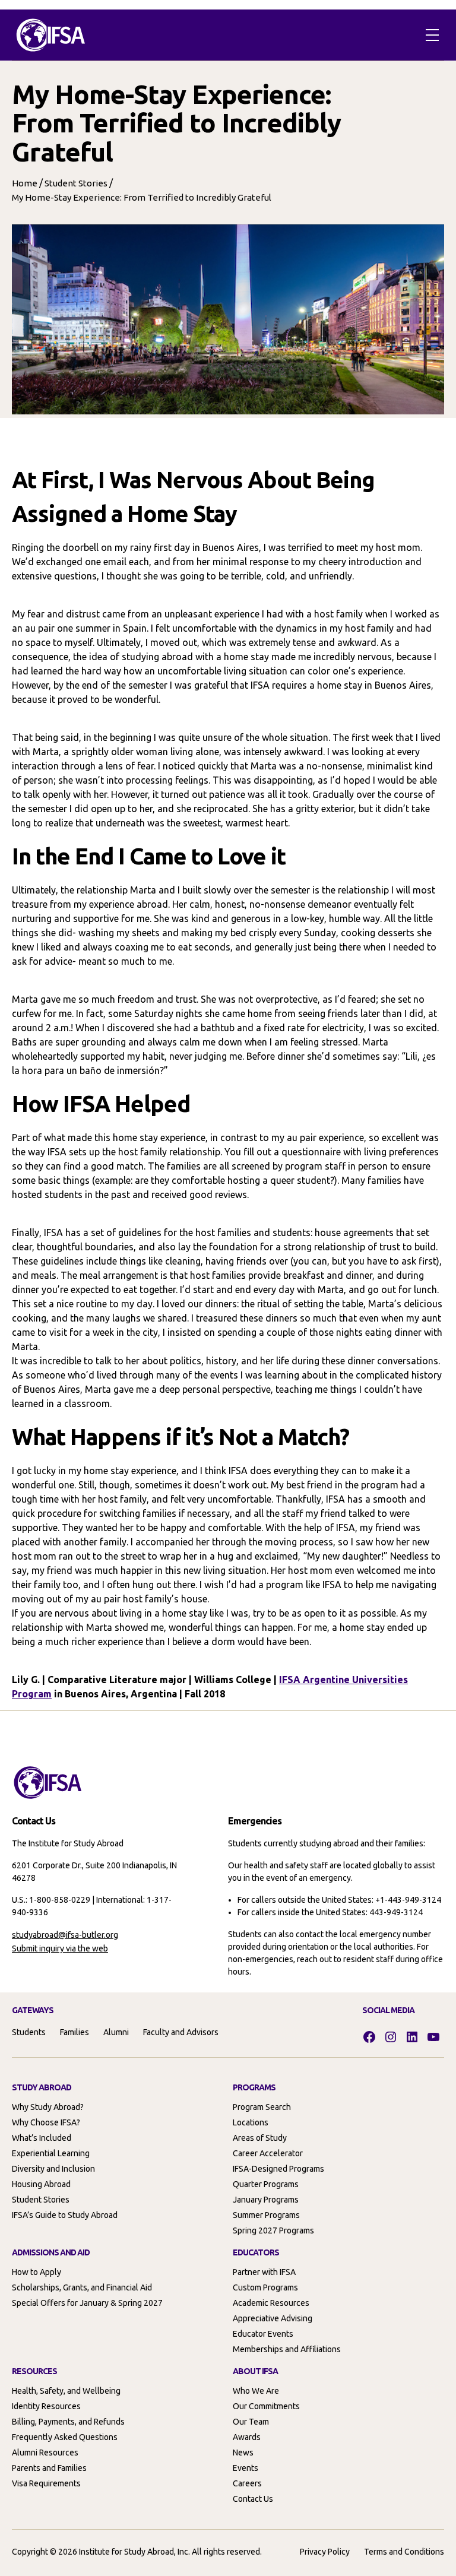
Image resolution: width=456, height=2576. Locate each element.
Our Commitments (266, 2406)
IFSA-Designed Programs (278, 2169)
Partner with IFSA (264, 2272)
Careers (247, 2483)
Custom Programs (265, 2287)
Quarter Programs (266, 2184)
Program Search (262, 2107)
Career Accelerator (268, 2153)
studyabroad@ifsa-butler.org (65, 1935)
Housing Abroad (41, 2184)
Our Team (251, 2422)
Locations (251, 2122)
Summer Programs (266, 2215)
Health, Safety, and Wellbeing (66, 2391)
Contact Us (253, 2499)
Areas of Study (260, 2138)
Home (25, 183)
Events (246, 2468)
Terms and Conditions (404, 2552)
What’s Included (42, 2138)
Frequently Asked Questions (65, 2437)
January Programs (266, 2200)
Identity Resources (46, 2406)
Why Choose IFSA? (46, 2122)
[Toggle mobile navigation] (432, 35)
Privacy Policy (325, 2552)
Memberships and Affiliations (287, 2349)
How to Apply (37, 2272)
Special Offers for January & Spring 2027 (87, 2303)
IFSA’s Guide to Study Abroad (65, 2215)
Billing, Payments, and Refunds (68, 2422)
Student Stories (76, 183)
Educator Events (263, 2334)
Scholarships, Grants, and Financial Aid (82, 2287)
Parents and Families (49, 2468)
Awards (247, 2437)
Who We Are (256, 2391)
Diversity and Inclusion (53, 2169)
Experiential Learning (51, 2153)
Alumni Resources (45, 2453)
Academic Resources (271, 2303)
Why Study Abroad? (48, 2107)
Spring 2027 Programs (273, 2230)
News (243, 2453)
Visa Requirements (46, 2483)
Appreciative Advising (273, 2318)
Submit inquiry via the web (60, 1948)
